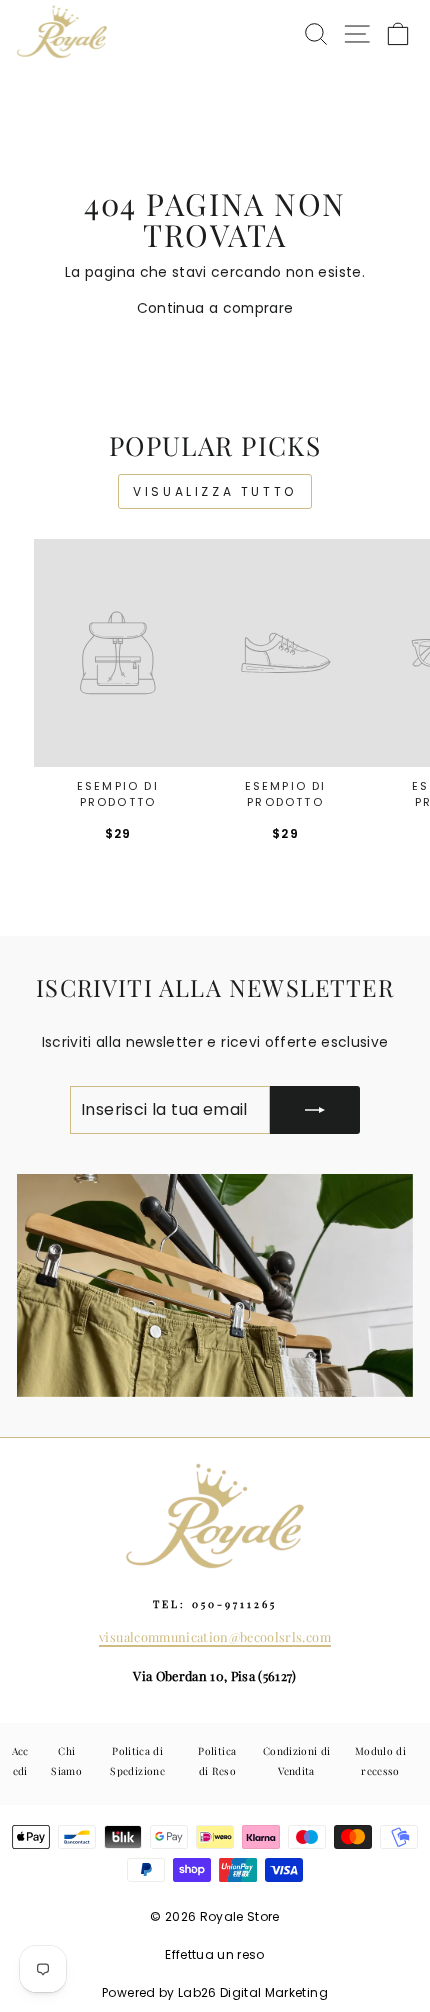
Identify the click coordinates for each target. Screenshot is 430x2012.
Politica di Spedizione (137, 1760)
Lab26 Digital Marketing (253, 1992)
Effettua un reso (215, 1954)
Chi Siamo (66, 1760)
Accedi (20, 1760)
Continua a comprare (215, 308)
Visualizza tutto (215, 491)
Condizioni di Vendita (296, 1760)
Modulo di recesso (380, 1760)
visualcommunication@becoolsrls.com (215, 1636)
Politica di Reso (217, 1760)
